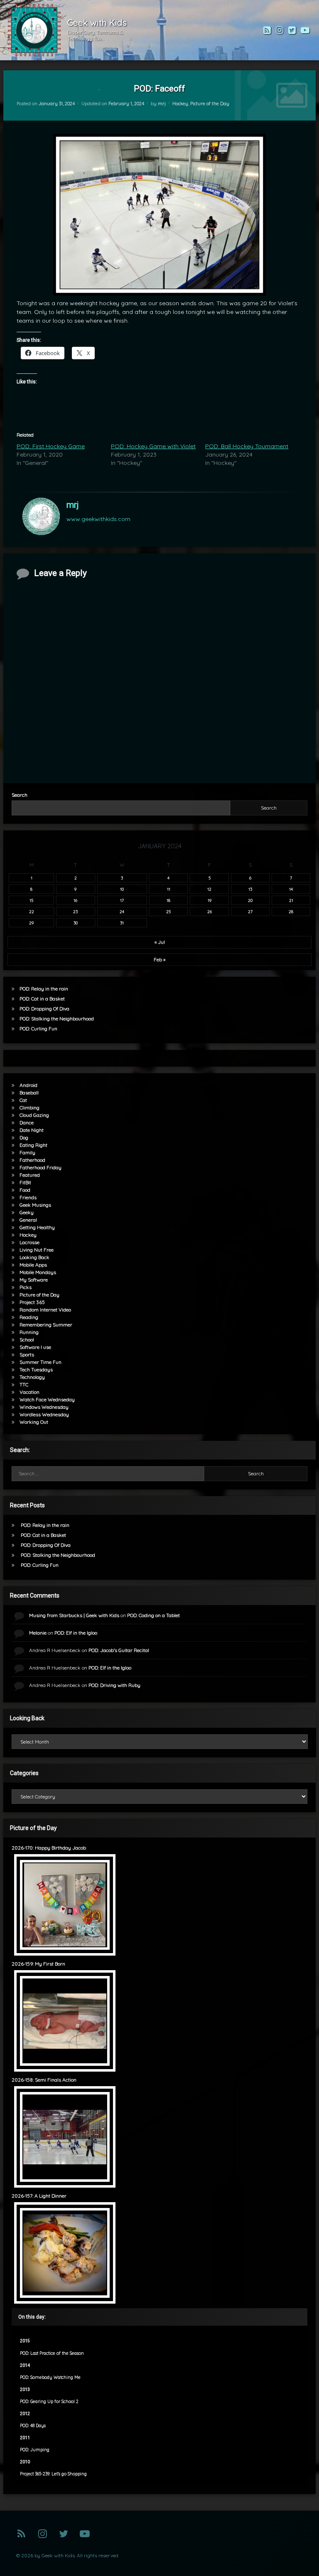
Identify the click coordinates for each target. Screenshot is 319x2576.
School (27, 1340)
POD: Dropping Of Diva (44, 1009)
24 (122, 911)
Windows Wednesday (44, 1407)
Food (25, 1190)
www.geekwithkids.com (98, 519)
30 (76, 923)
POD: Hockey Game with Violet (153, 446)
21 (291, 900)
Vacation (29, 1392)
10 (122, 889)
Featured (30, 1175)
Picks (26, 1287)
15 (31, 900)
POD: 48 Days (33, 2426)
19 (210, 900)
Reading (29, 1317)
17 (122, 900)
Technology (32, 1377)
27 (250, 911)
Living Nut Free (37, 1250)
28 (291, 911)
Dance (27, 1123)
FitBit (25, 1182)
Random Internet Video (45, 1310)
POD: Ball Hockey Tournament (247, 446)
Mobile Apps (33, 1265)
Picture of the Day (210, 104)
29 (31, 923)
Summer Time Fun (40, 1362)
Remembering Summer (46, 1325)
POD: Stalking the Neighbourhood (57, 1019)
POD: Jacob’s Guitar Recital (119, 1650)
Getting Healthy (37, 1227)
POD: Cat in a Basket (42, 999)
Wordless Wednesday (44, 1414)
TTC (24, 1384)
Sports (27, 1355)
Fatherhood (32, 1160)
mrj (162, 104)
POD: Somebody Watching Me (50, 2377)
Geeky (27, 1212)
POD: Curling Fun (38, 1029)
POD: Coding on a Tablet (153, 1615)
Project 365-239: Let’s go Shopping (53, 2474)
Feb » (159, 960)
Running (29, 1332)
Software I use (35, 1347)
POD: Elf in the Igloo (76, 1633)
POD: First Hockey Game (51, 446)
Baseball (29, 1093)
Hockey (180, 104)
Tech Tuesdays (36, 1370)
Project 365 (32, 1302)
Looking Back (34, 1257)
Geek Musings (35, 1205)
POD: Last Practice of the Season (52, 2353)
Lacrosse (29, 1242)
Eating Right (33, 1145)
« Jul (160, 942)
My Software (34, 1280)
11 (169, 889)
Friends (28, 1197)
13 (250, 889)
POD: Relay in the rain (44, 989)
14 (291, 889)
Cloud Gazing (34, 1115)
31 (122, 923)
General (28, 1220)
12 (209, 889)
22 (32, 911)
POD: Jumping (35, 2450)
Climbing (29, 1108)
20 (250, 900)
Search (20, 795)
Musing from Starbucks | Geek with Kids (74, 1615)
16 (75, 900)
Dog (24, 1137)
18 (168, 900)
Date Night (32, 1130)
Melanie (38, 1633)
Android (28, 1085)
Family (27, 1152)
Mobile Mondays (38, 1272)
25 (168, 911)
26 (210, 911)
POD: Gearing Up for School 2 (49, 2402)
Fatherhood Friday (40, 1167)
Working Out (34, 1422)
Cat (23, 1100)
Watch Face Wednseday (47, 1399)
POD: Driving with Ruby (114, 1685)
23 (75, 911)
